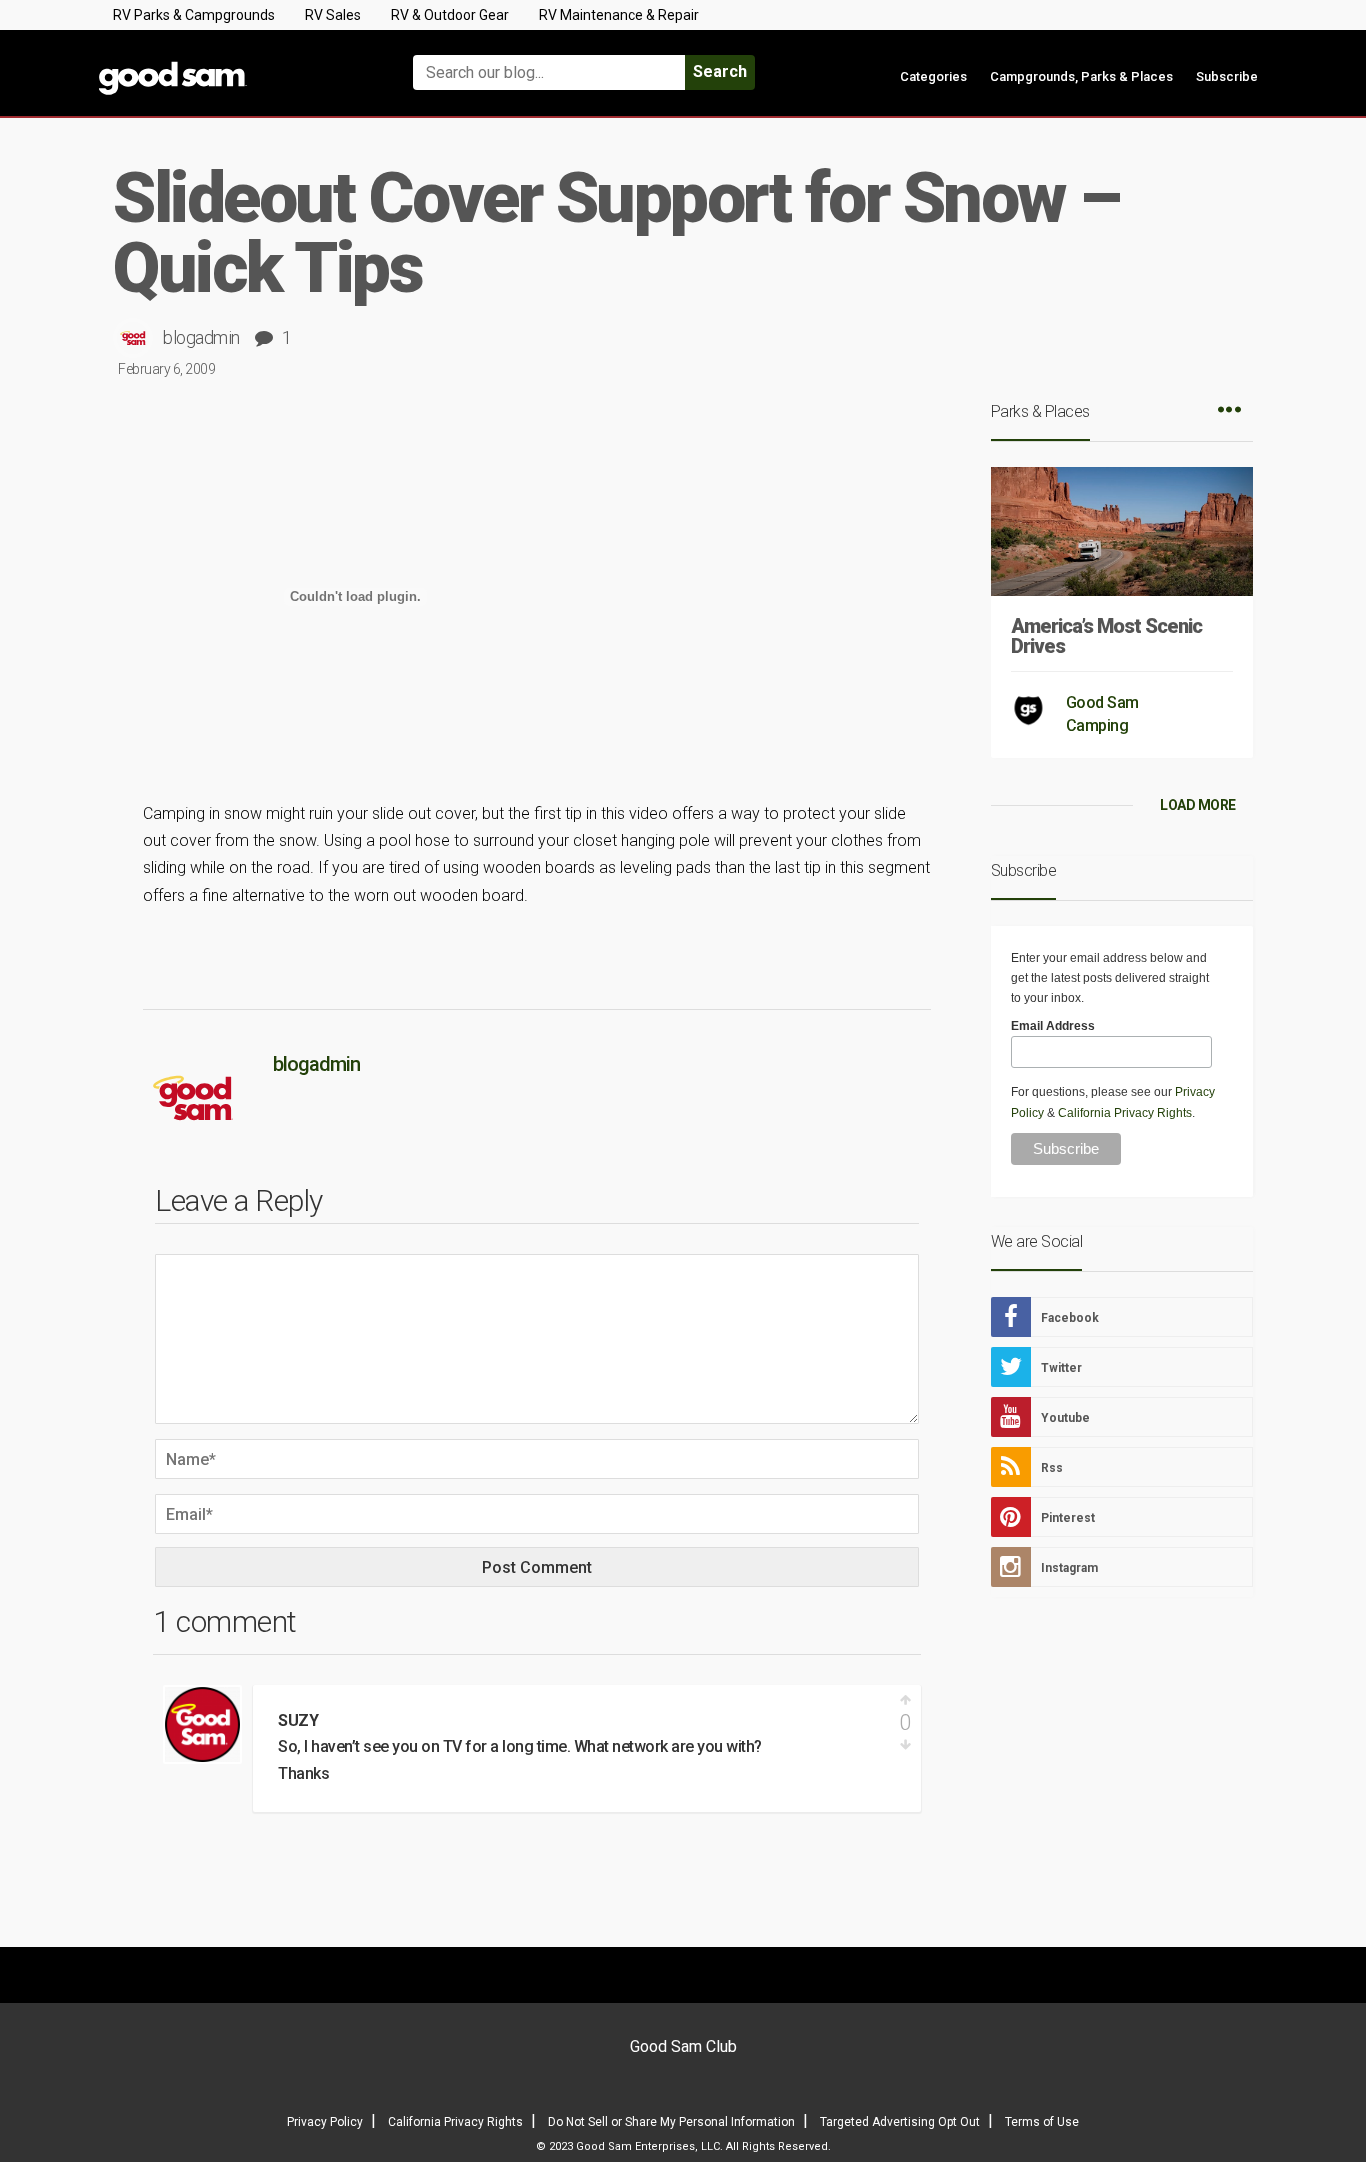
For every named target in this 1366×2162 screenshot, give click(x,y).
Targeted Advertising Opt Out (900, 2122)
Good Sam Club (683, 2046)
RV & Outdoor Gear (450, 15)
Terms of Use (1042, 2122)
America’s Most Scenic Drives (1106, 636)
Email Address (1053, 1026)
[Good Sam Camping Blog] (233, 63)
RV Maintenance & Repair (619, 15)
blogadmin (201, 337)
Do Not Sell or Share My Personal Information (671, 2122)
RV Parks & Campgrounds (194, 15)
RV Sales (333, 15)
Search (720, 71)
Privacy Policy (325, 2122)
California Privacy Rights (1125, 1113)
